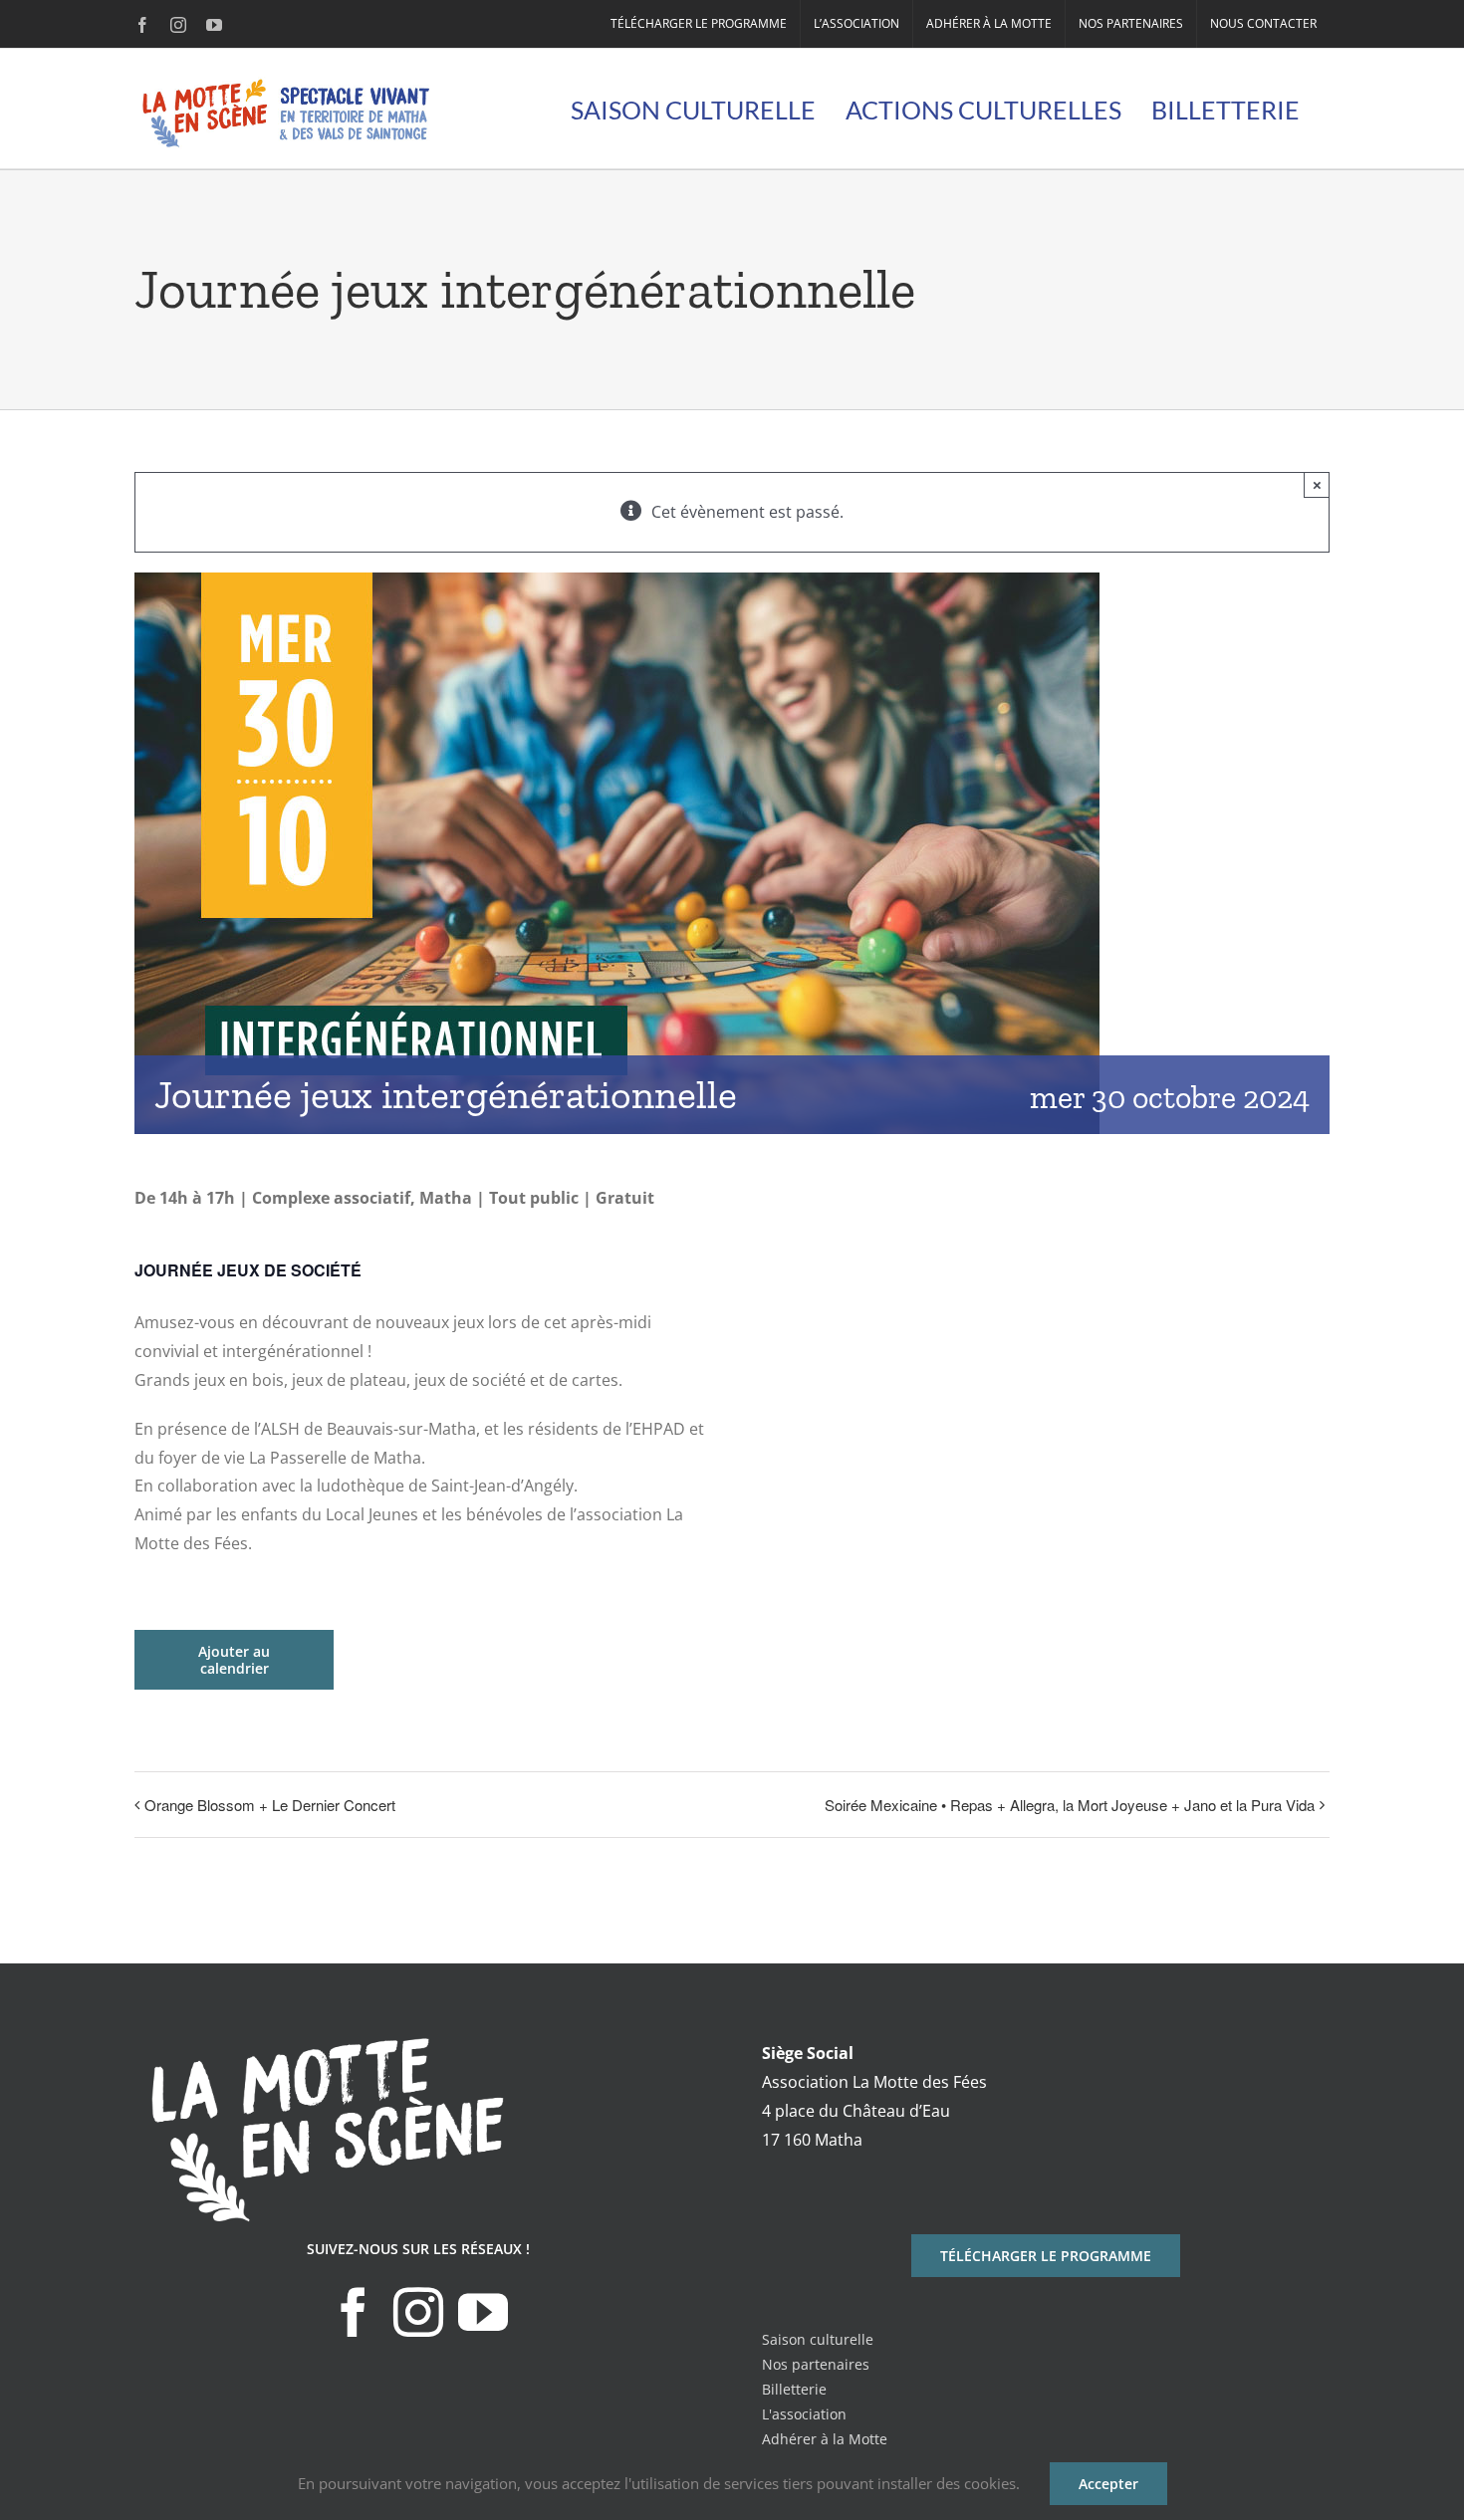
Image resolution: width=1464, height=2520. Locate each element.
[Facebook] (354, 2312)
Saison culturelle (818, 2339)
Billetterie (794, 2389)
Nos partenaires (816, 2364)
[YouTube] (483, 2312)
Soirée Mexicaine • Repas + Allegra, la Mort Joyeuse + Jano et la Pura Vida (1070, 1805)
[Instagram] (418, 2312)
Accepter (1108, 2484)
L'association (804, 2414)
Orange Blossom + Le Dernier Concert (270, 1805)
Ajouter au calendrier (234, 1660)
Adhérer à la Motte (825, 2439)
